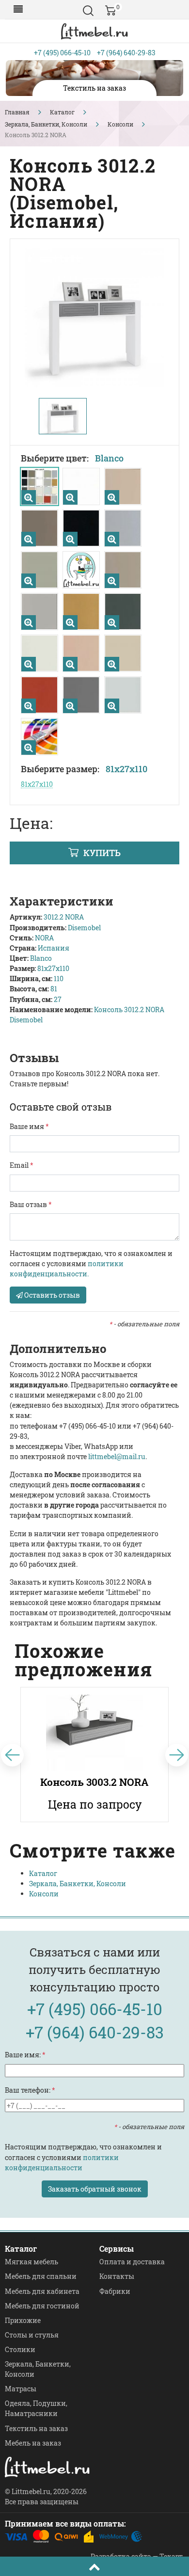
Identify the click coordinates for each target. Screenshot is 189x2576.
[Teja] (29, 706)
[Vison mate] (29, 539)
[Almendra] (70, 664)
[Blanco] (29, 497)
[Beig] (29, 664)
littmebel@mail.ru (117, 1456)
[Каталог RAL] (29, 747)
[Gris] (112, 706)
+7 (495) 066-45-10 (62, 53)
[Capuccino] (112, 664)
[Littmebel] (94, 31)
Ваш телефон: (30, 2090)
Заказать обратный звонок (95, 2189)
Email (22, 1165)
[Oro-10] (70, 622)
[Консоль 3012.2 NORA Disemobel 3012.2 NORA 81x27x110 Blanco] (94, 318)
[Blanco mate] (70, 497)
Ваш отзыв (31, 1204)
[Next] (177, 1755)
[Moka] (112, 581)
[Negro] (70, 539)
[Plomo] (70, 706)
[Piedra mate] (29, 622)
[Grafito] (112, 622)
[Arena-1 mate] (112, 497)
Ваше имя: (25, 2055)
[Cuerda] (29, 581)
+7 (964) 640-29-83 (126, 53)
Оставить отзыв (51, 1295)
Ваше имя (29, 1126)
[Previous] (12, 1755)
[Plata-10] (112, 539)
